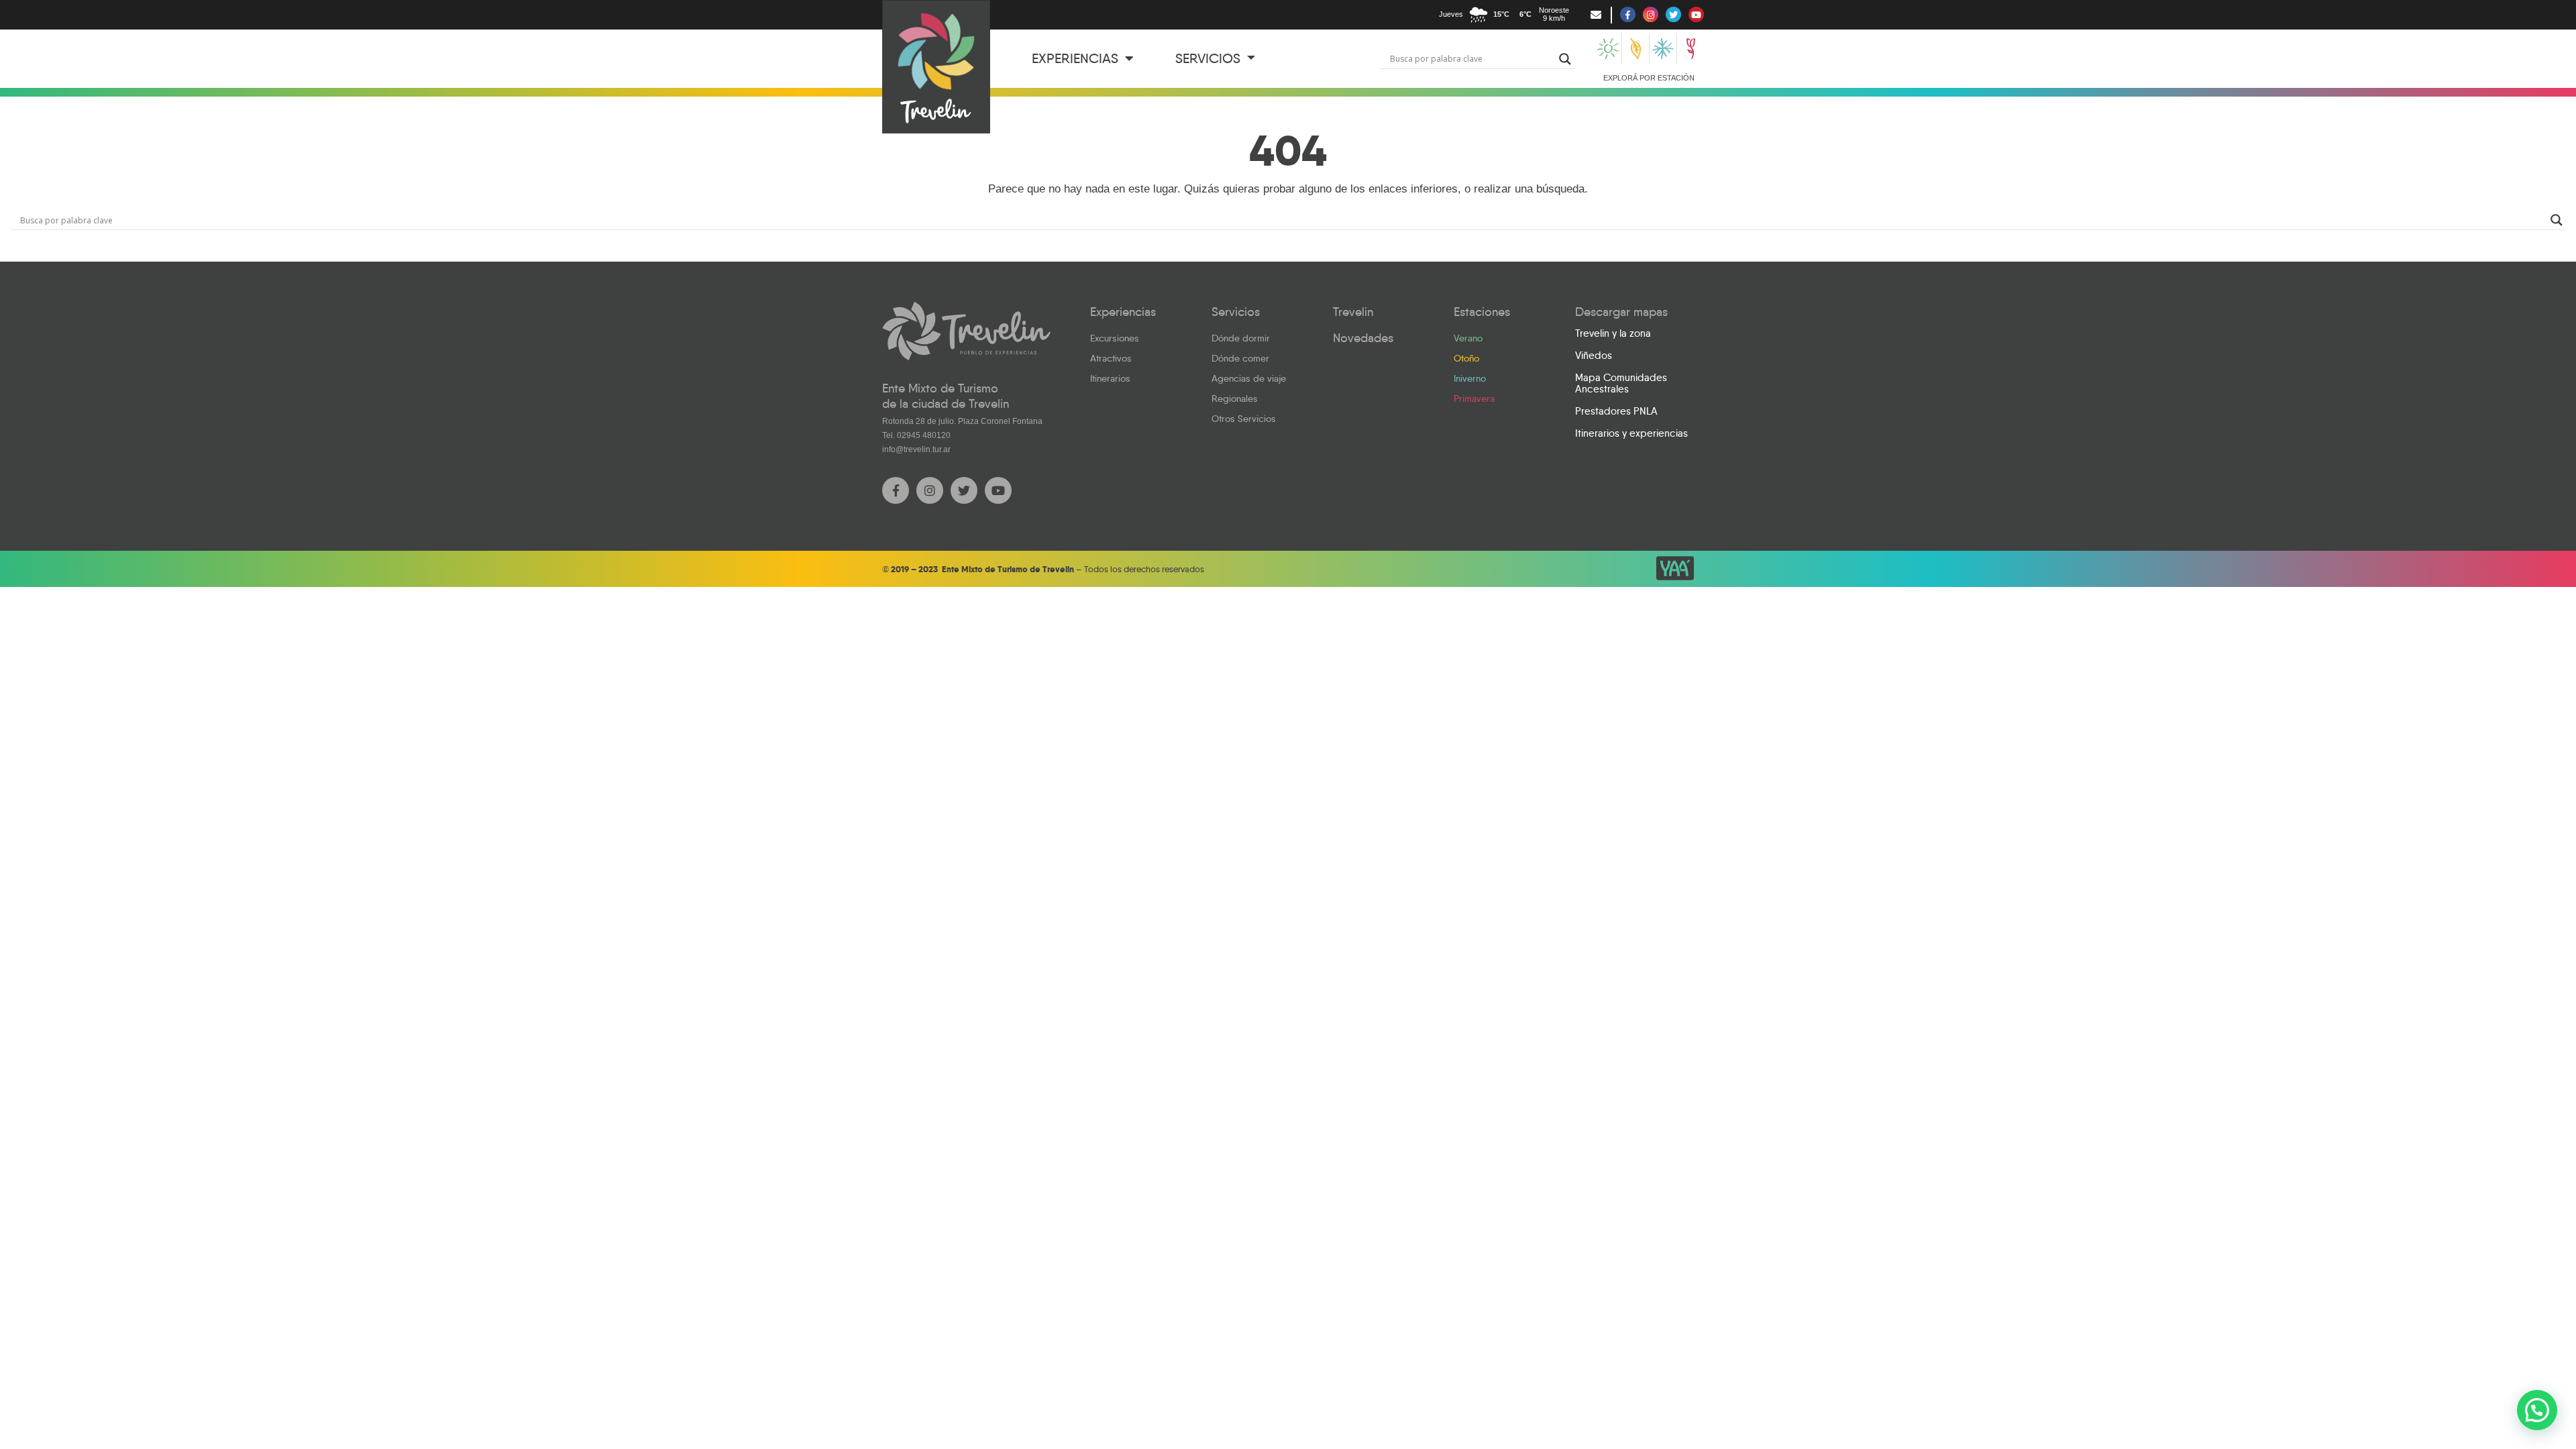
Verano (1468, 338)
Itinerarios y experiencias (1631, 433)
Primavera (1474, 398)
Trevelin (1353, 312)
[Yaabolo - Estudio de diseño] (1675, 568)
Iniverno (1470, 378)
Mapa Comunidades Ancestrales (1621, 383)
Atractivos (1111, 358)
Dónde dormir (1241, 338)
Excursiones (1115, 338)
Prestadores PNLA (1616, 411)
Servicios (1210, 58)
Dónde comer (1240, 358)
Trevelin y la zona (1613, 333)
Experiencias (1077, 58)
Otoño (1466, 358)
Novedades (1363, 338)
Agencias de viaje (1249, 378)
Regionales (1235, 398)
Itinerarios (1110, 378)
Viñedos (1594, 356)
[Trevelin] (966, 331)
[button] (2537, 1410)
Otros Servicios (1244, 419)
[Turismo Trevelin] (936, 67)
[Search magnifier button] (1565, 59)
